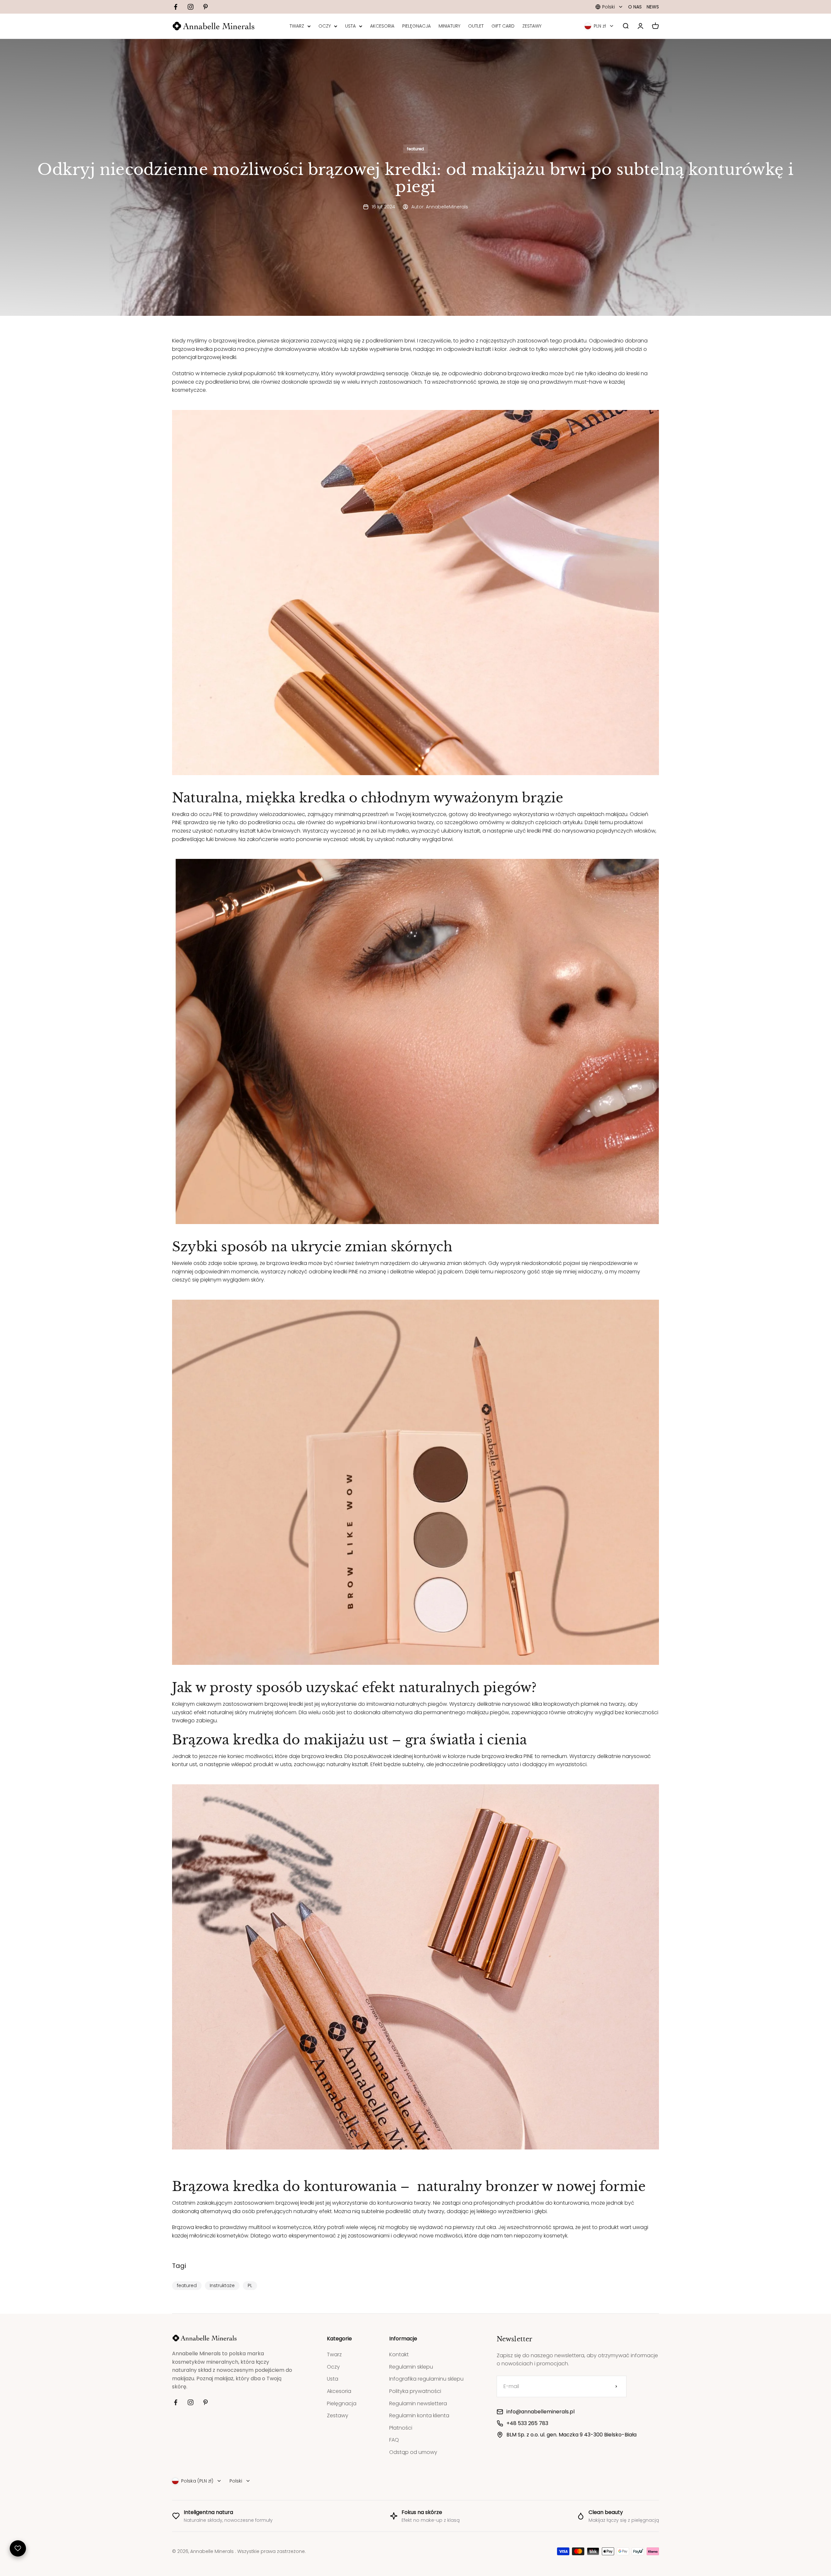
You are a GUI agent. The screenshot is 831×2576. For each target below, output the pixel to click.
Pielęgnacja (342, 2403)
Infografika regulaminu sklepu (426, 2379)
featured (415, 149)
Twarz (334, 2354)
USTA (350, 26)
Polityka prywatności (415, 2391)
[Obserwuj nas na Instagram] (191, 7)
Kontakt (399, 2354)
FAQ (394, 2440)
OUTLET (476, 26)
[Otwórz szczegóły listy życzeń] (18, 2548)
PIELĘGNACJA (416, 26)
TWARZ (297, 26)
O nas (635, 7)
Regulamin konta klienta (419, 2415)
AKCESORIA (382, 26)
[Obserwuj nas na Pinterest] (205, 7)
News (653, 7)
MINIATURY (449, 26)
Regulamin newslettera (418, 2403)
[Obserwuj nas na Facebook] (176, 7)
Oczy (333, 2367)
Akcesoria (339, 2391)
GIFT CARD (503, 26)
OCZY (325, 26)
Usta (333, 2379)
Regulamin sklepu (411, 2367)
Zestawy (338, 2415)
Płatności (401, 2428)
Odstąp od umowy (413, 2452)
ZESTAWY (532, 26)
